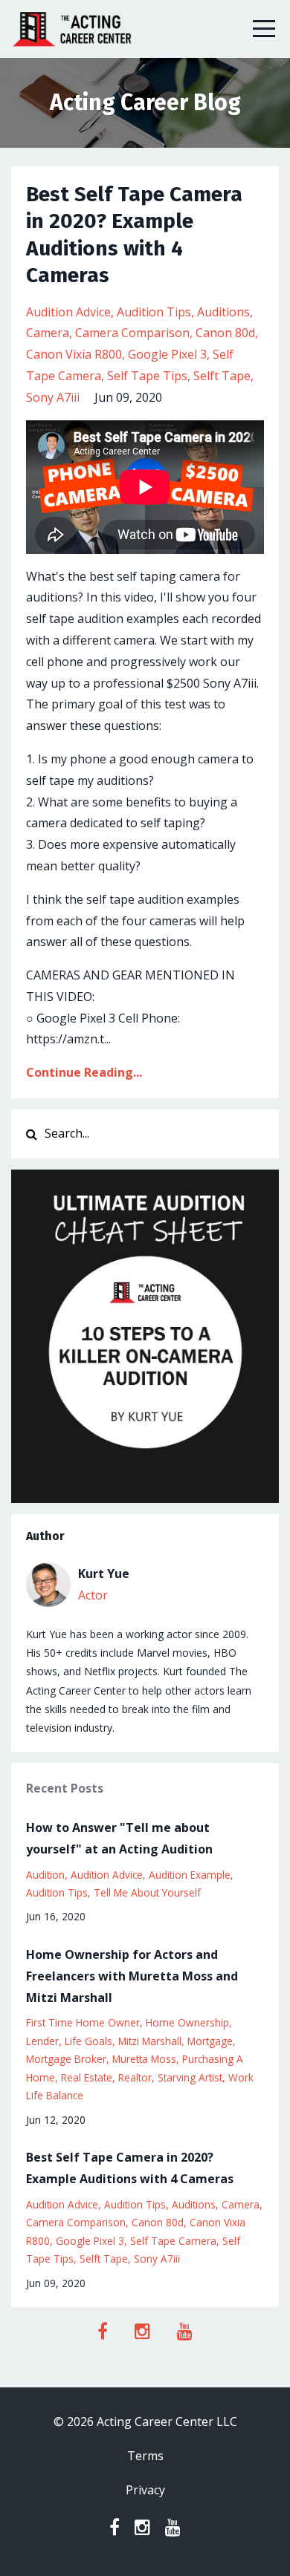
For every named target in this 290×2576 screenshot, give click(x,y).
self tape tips (147, 376)
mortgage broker (66, 2059)
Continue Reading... (84, 1072)
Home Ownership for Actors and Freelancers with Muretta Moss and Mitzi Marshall (132, 1976)
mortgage (210, 2041)
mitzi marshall (150, 2041)
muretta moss (144, 2059)
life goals (88, 2041)
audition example (190, 1875)
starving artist (190, 2077)
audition (45, 1875)
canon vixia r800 (74, 354)
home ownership (187, 2022)
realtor (135, 2077)
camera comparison (132, 333)
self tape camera (173, 2241)
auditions (223, 312)
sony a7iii (53, 397)
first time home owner (83, 2022)
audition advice (68, 312)
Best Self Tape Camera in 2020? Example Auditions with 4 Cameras (130, 2168)
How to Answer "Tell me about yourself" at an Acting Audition (119, 1838)
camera (48, 333)
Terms (145, 2456)
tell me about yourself (147, 1892)
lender (42, 2041)
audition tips (154, 312)
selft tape (222, 376)
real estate (87, 2077)
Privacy (145, 2490)
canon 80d (225, 333)
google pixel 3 (167, 354)
